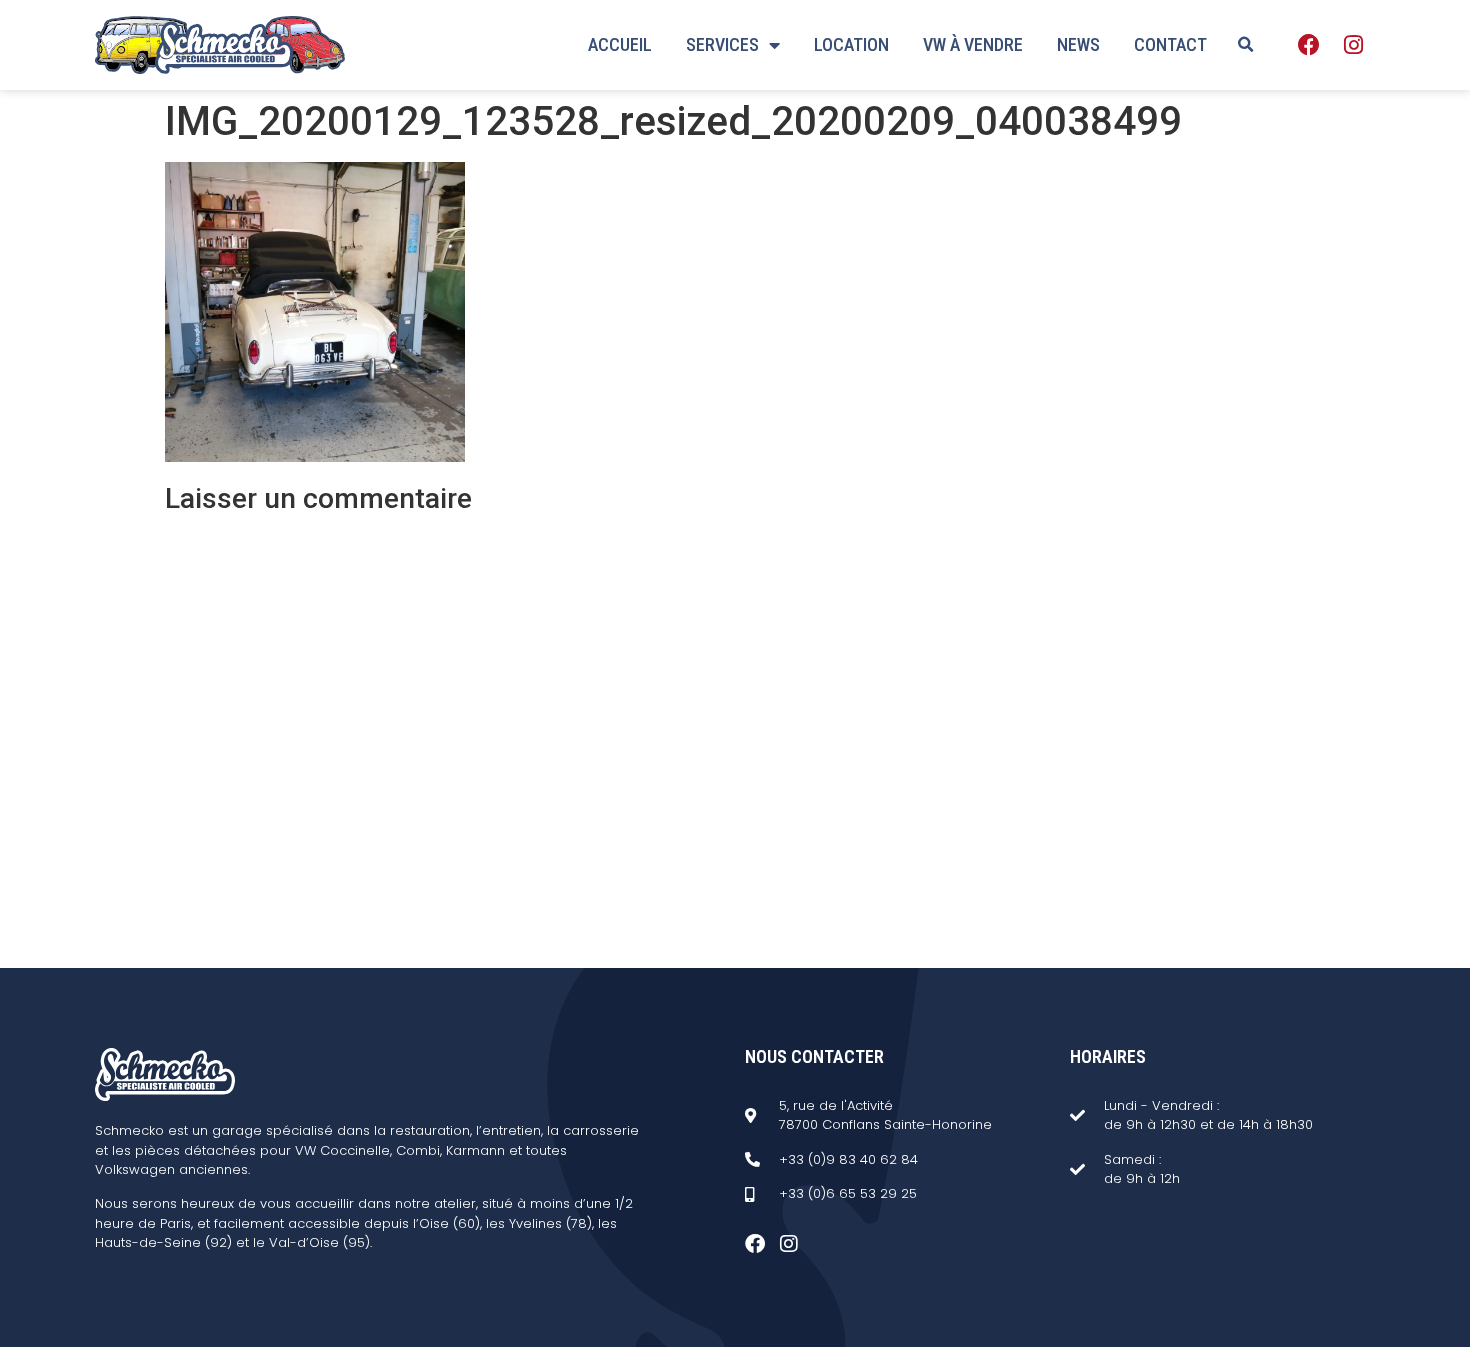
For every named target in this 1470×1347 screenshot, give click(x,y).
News (1078, 44)
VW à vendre (973, 44)
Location (851, 44)
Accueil (620, 44)
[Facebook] (1309, 45)
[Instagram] (1353, 45)
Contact (1170, 44)
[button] (1245, 45)
